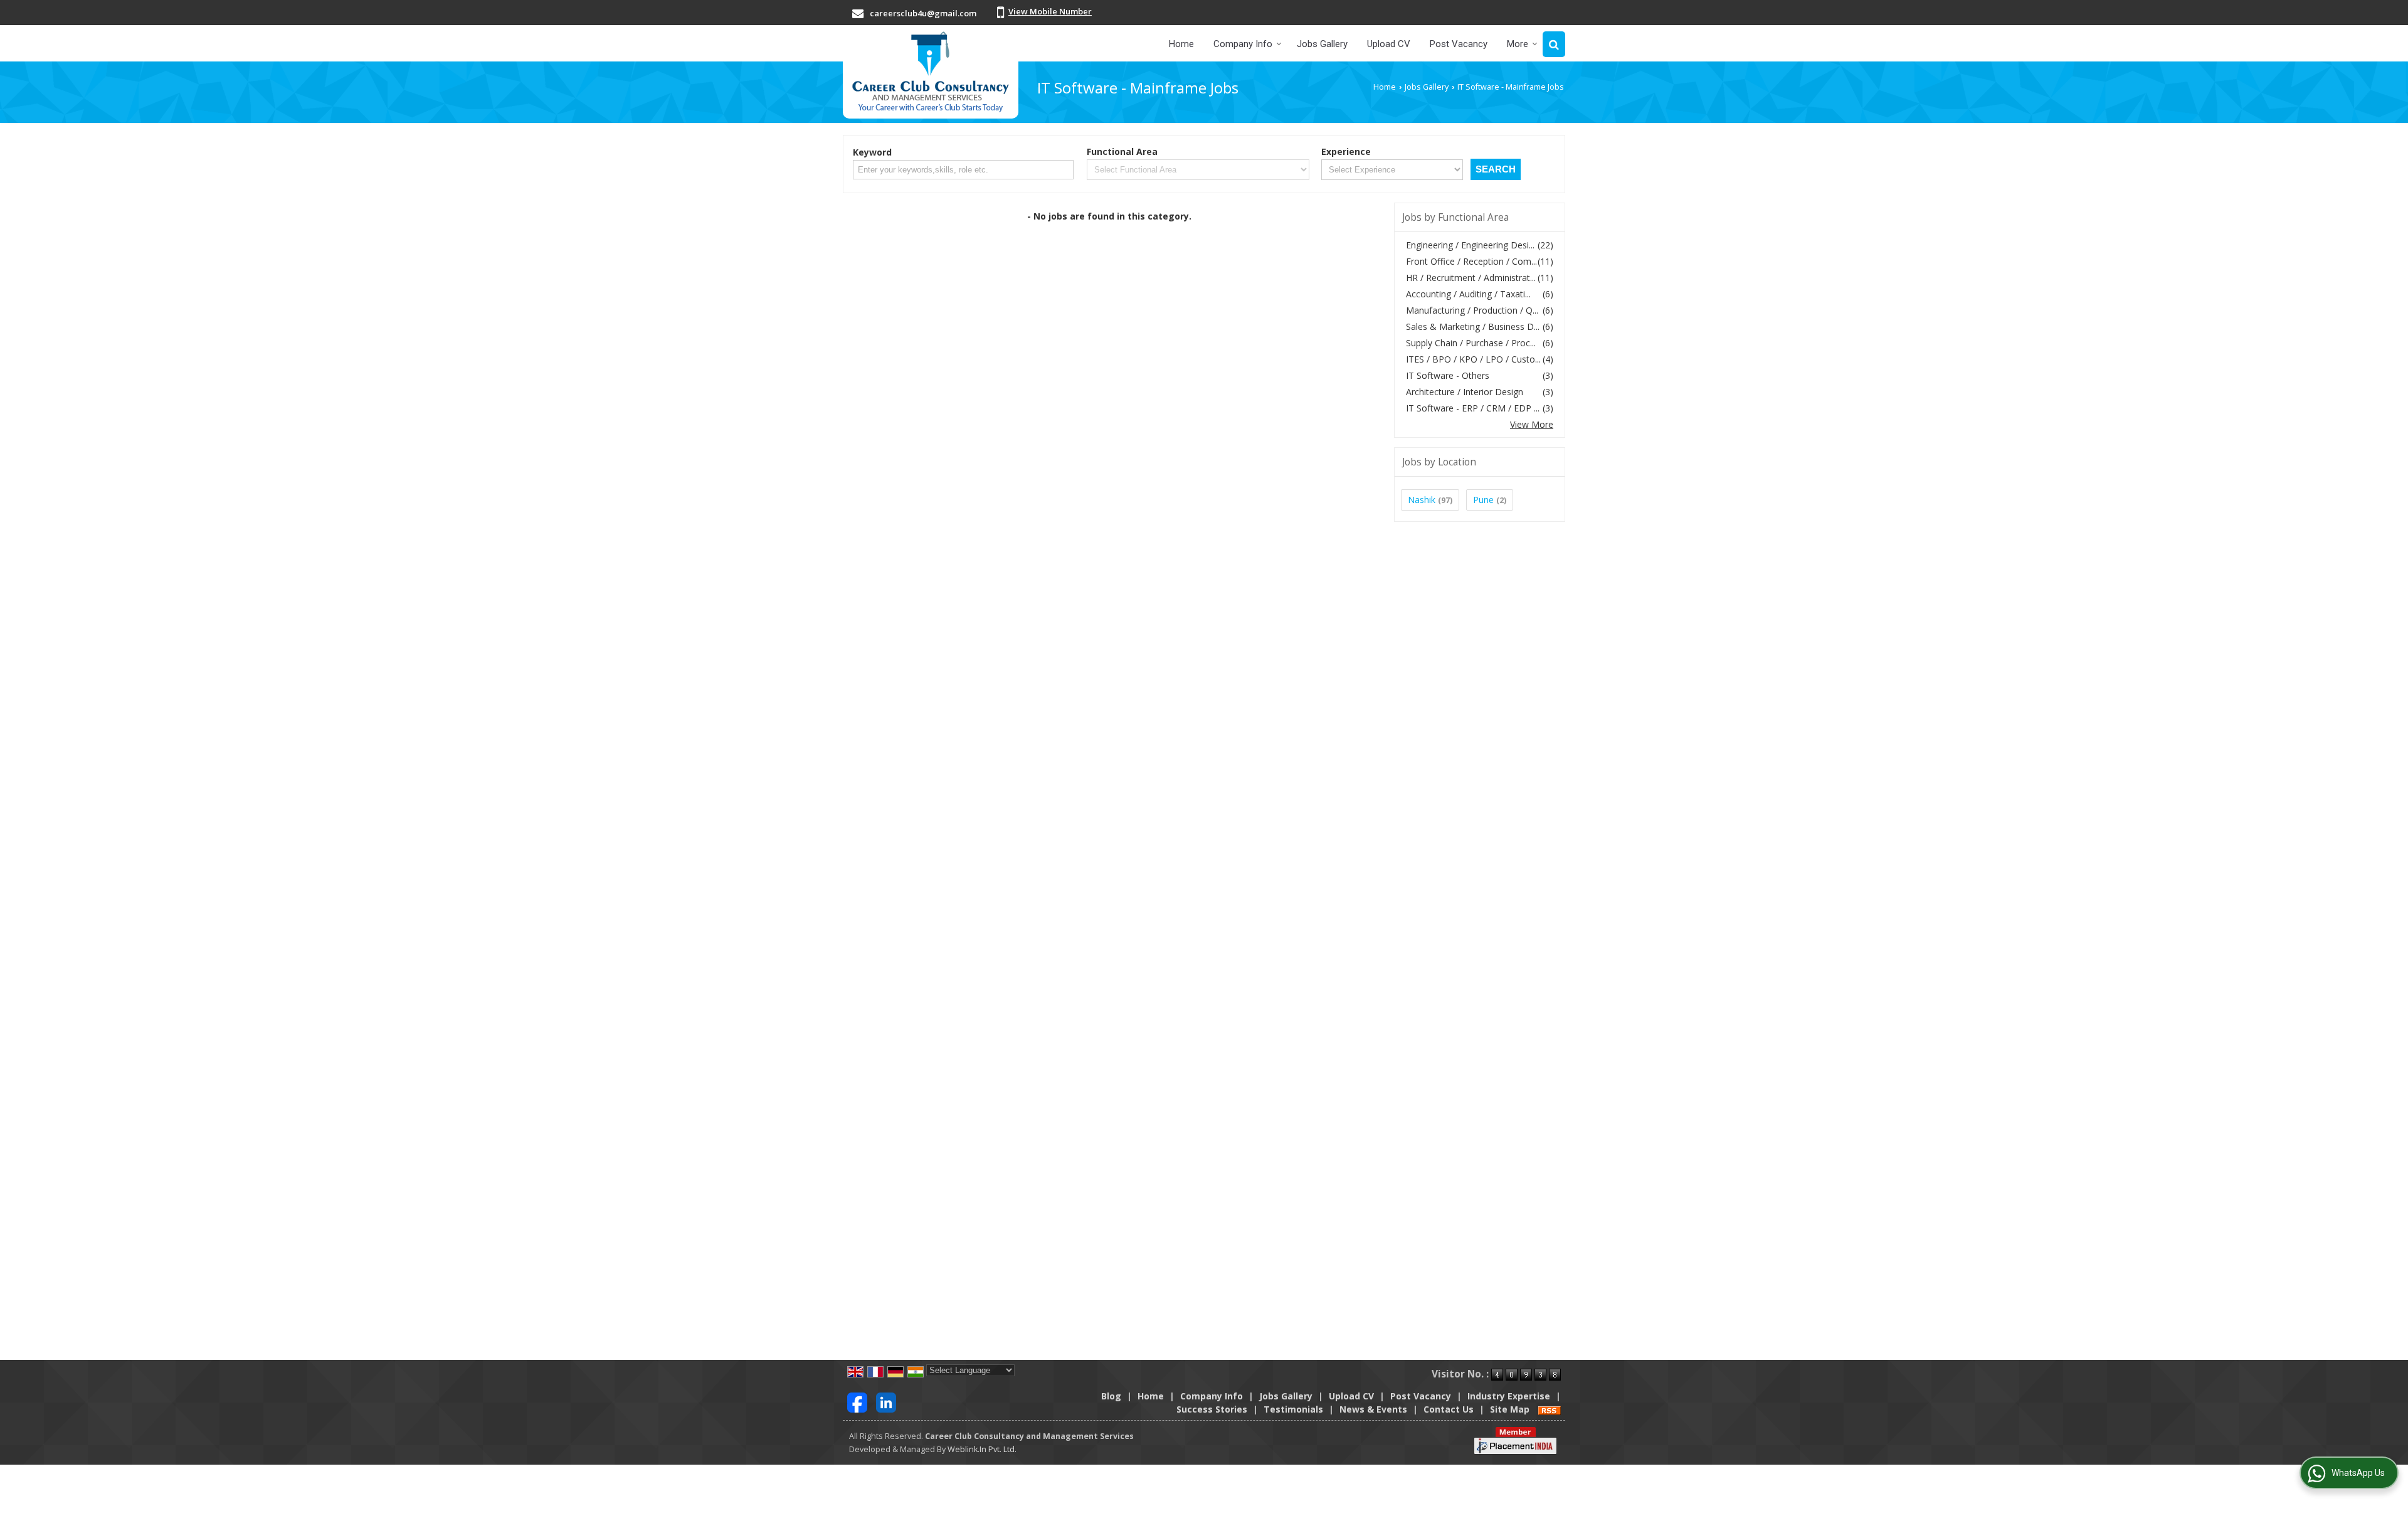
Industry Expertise (1509, 1396)
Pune (1483, 500)
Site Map (1510, 1409)
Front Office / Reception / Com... (1471, 261)
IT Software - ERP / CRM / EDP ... (1473, 408)
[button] (1050, 11)
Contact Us (1449, 1409)
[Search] (1554, 44)
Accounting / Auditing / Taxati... (1468, 294)
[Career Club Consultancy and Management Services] (931, 72)
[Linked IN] (886, 1402)
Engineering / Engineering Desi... (1470, 245)
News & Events (1373, 1409)
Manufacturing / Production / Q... (1472, 310)
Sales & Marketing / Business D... (1473, 326)
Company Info (1243, 44)
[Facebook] (857, 1402)
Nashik (1422, 500)
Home (1181, 44)
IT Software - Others (1448, 375)
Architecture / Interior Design (1465, 392)
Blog (1111, 1396)
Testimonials (1293, 1409)
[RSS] (1550, 1409)
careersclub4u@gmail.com (923, 13)
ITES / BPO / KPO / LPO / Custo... (1473, 359)
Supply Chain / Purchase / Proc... (1471, 343)
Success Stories (1212, 1409)
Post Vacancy (1459, 44)
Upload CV (1389, 44)
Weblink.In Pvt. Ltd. (982, 1449)
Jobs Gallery (1322, 44)
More (1518, 44)
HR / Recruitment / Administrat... (1471, 278)
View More (1532, 424)
